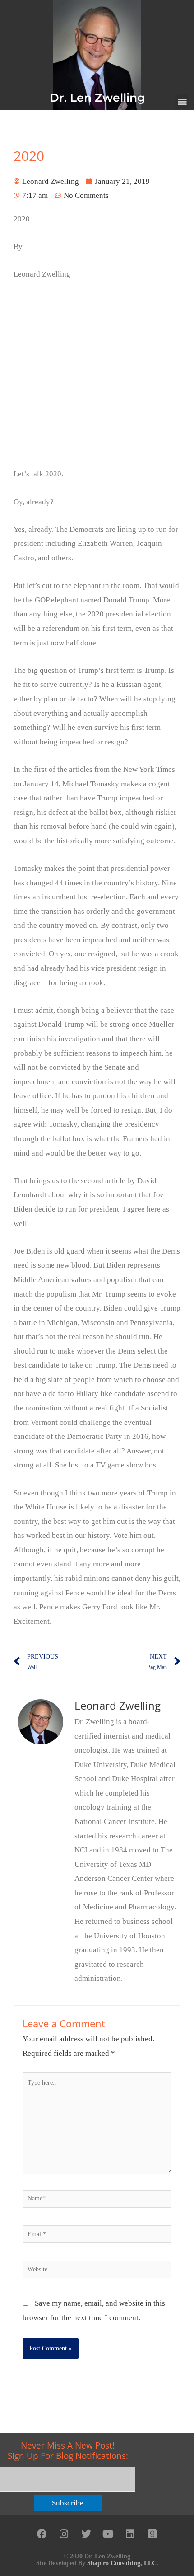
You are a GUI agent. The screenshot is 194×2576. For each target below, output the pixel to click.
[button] (182, 101)
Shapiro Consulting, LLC (122, 2563)
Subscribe (68, 2503)
